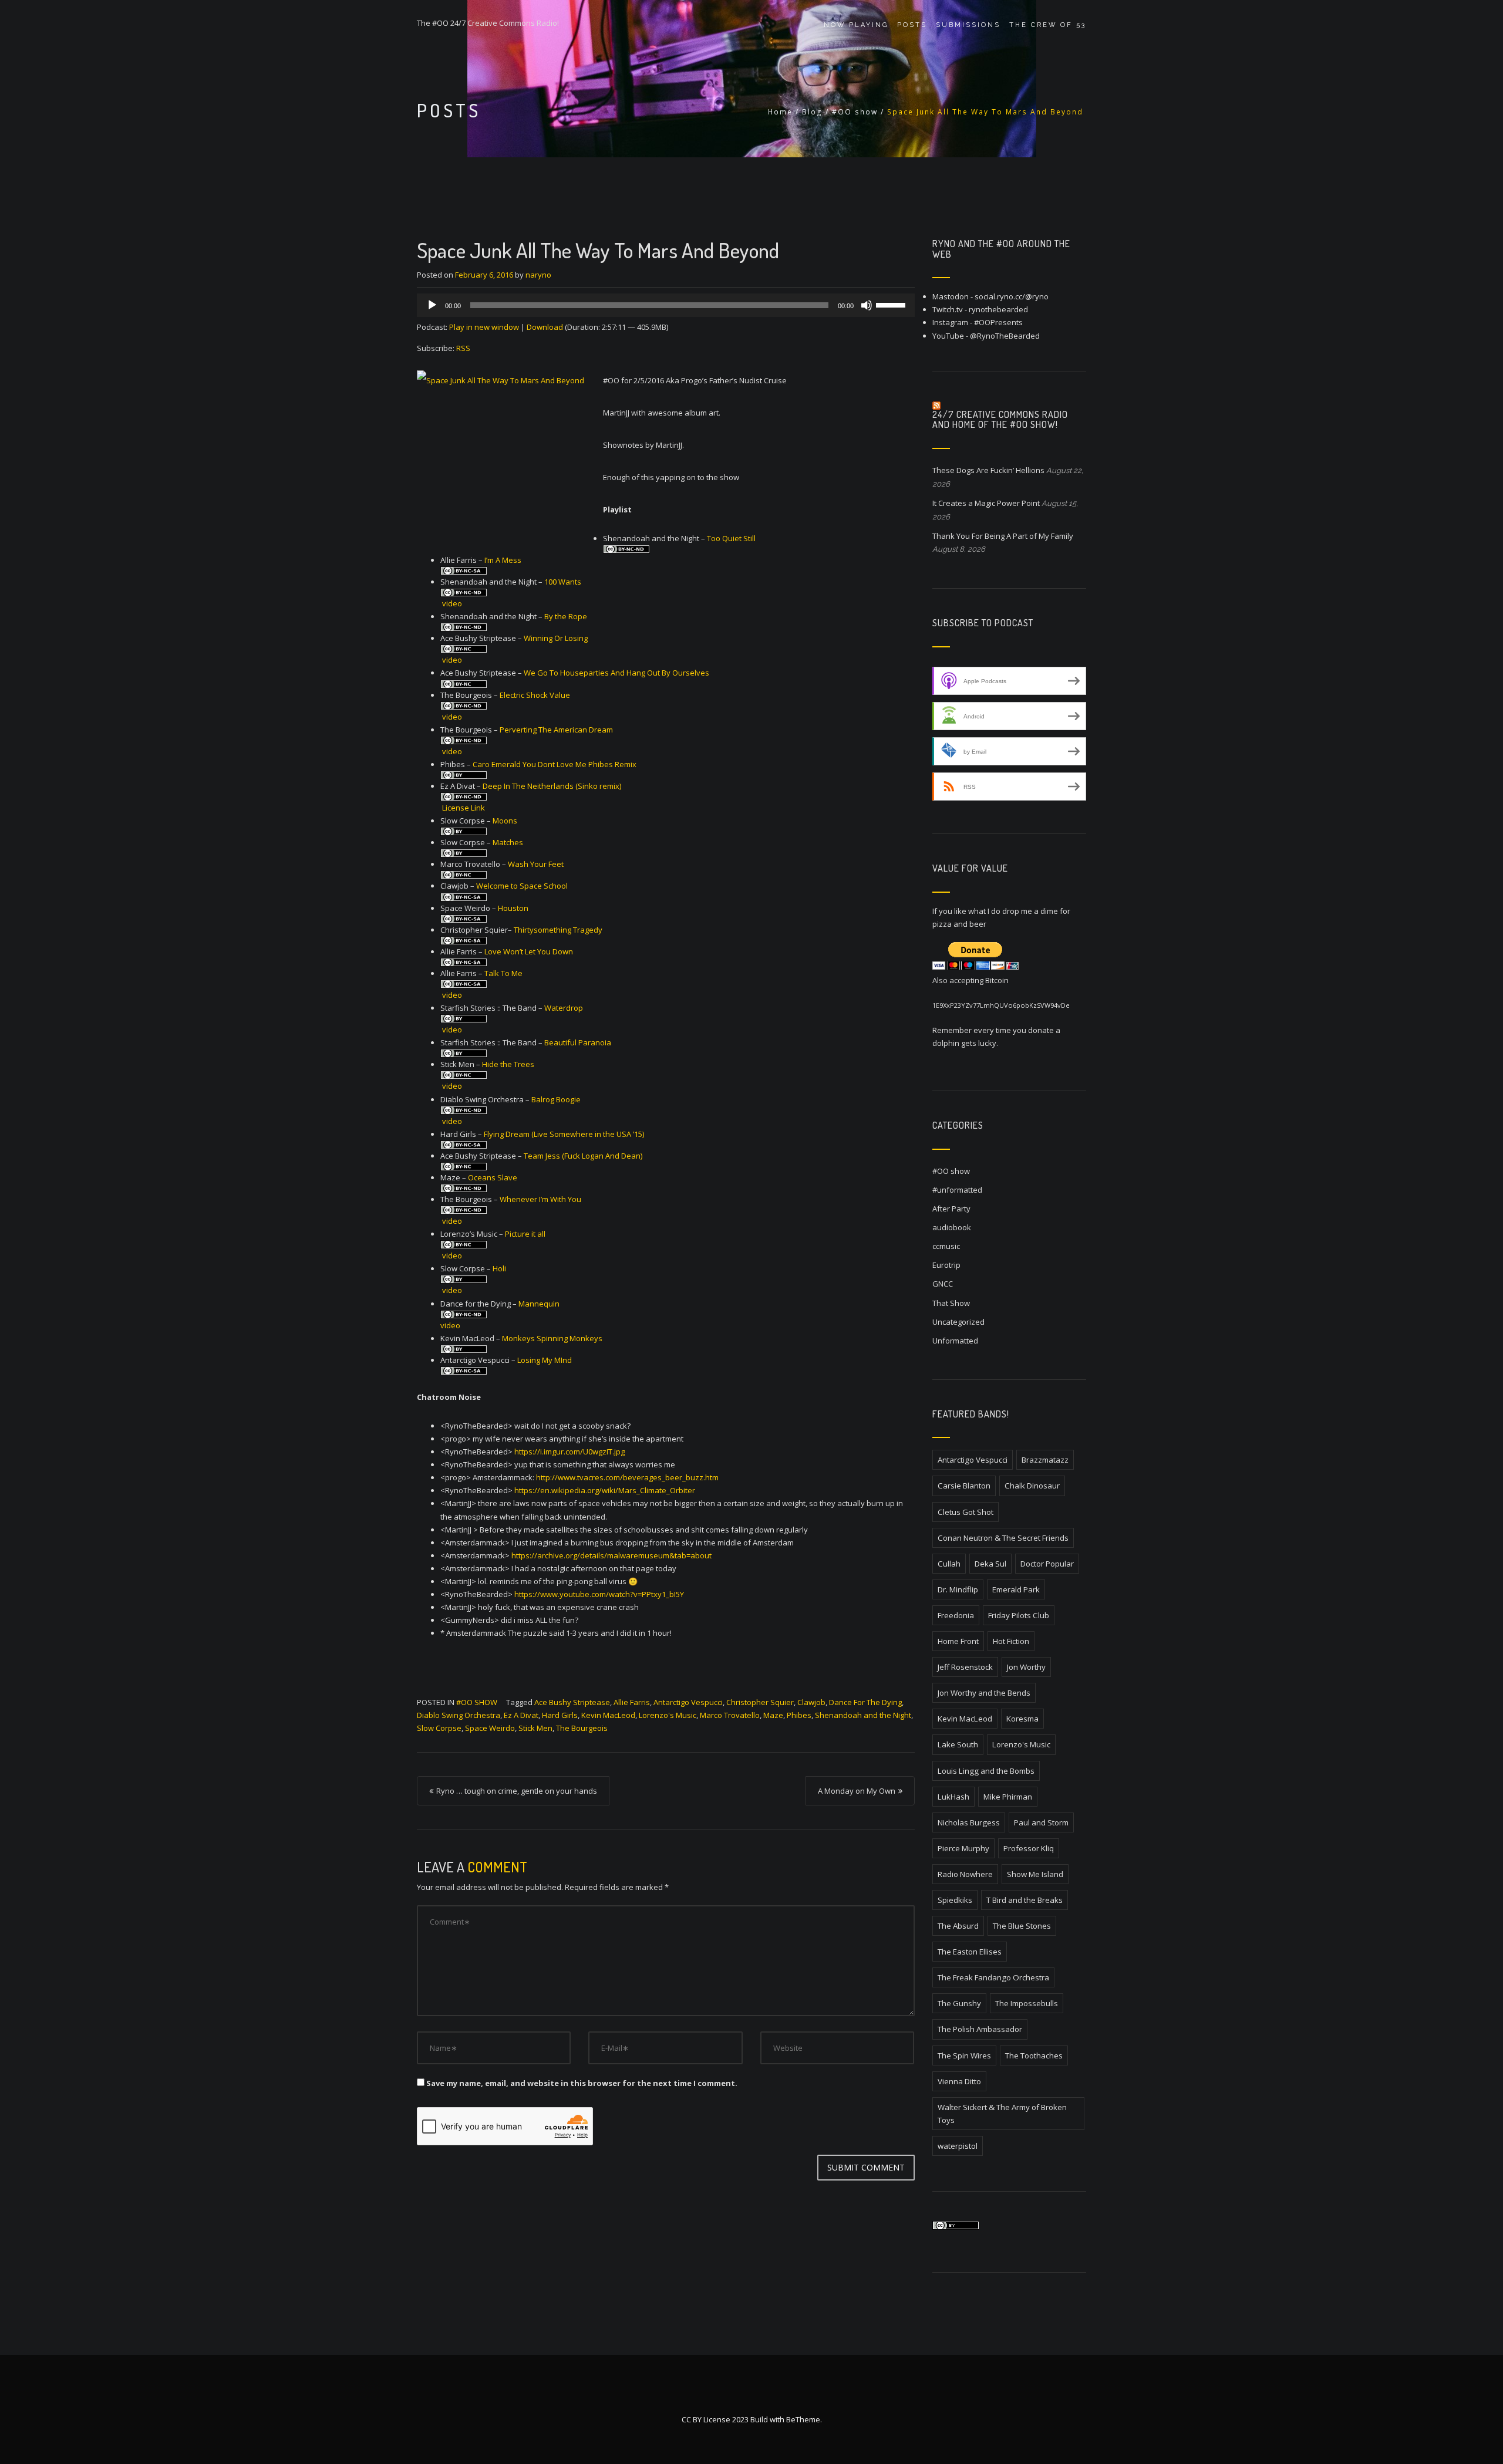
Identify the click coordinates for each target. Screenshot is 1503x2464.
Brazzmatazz (1045, 1460)
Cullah (949, 1564)
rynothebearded (998, 309)
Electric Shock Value (535, 695)
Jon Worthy (1026, 1667)
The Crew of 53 (1048, 25)
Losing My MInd (545, 1360)
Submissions (968, 25)
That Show (951, 1303)
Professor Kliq (1029, 1848)
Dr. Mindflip (958, 1589)
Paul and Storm (1041, 1822)
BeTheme (803, 2419)
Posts (912, 25)
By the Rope (566, 616)
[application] (666, 305)
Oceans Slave (493, 1177)
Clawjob (811, 1702)
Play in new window (484, 327)
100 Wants (563, 582)
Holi (499, 1268)
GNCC (943, 1284)
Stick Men (535, 1728)
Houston (513, 908)
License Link (464, 808)
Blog (812, 112)
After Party (951, 1209)
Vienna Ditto (959, 2081)
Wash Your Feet (536, 864)
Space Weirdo (490, 1728)
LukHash (953, 1797)
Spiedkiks (955, 1900)
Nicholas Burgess (969, 1822)
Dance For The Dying (865, 1702)
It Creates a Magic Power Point (986, 503)
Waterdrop (564, 1008)
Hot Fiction (1011, 1641)
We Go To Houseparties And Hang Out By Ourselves (616, 673)
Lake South (958, 1744)
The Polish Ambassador (980, 2029)
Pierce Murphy (963, 1848)
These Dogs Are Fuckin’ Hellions (988, 470)
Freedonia (956, 1615)
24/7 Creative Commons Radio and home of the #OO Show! (1000, 420)
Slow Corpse (439, 1728)
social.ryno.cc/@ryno (1012, 296)
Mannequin (539, 1304)
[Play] (432, 305)
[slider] (892, 304)
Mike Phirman (1008, 1797)
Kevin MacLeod (608, 1715)
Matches (508, 842)
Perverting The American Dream (556, 730)
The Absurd (958, 1926)
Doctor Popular (1047, 1564)
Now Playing (856, 25)
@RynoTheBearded (1005, 336)
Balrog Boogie (556, 1099)
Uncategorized (958, 1322)
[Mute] (867, 305)
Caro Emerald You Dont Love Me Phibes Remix (555, 764)
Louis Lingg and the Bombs (986, 1771)
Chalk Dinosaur (1032, 1486)
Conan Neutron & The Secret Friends (1003, 1538)
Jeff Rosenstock (965, 1667)
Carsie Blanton (964, 1486)
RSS (463, 348)
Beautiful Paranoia (578, 1042)
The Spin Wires (964, 2055)
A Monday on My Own (857, 1791)
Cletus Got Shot (966, 1512)
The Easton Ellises (970, 1952)
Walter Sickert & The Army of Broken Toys (1002, 2114)
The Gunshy (959, 2003)
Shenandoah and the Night (863, 1715)
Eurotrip (946, 1265)
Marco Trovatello (730, 1715)
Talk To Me (503, 973)
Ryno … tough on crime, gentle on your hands (517, 1791)
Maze (773, 1715)
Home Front (958, 1641)
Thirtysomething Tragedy (558, 930)
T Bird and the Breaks (1025, 1900)
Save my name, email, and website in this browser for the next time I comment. (582, 2083)
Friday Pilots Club (1019, 1615)
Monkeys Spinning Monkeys (552, 1338)
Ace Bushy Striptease (572, 1702)
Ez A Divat (521, 1715)
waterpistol (958, 2146)
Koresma (1022, 1719)
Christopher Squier (760, 1702)
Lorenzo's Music (668, 1715)
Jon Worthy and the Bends (984, 1693)
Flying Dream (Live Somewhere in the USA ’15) (564, 1134)
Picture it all (525, 1234)
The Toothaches (1034, 2055)
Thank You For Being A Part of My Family (1003, 536)
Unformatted (955, 1341)
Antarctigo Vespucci (688, 1702)
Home (780, 112)
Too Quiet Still (731, 538)
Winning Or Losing (556, 638)
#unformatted (957, 1190)
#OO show (855, 112)
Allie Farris (632, 1702)
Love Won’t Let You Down (529, 951)
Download (545, 327)
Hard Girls (560, 1715)
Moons (505, 821)
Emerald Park (1016, 1589)
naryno (538, 275)
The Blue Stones (1022, 1926)
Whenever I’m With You (540, 1199)
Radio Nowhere (965, 1874)
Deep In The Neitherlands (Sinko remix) (552, 786)
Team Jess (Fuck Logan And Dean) (583, 1156)
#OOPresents (998, 322)
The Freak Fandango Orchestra (993, 1977)
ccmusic (946, 1246)
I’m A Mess (503, 560)
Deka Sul (990, 1564)
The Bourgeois (582, 1728)
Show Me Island (1035, 1874)
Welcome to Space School (522, 886)
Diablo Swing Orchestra (459, 1715)
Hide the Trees (508, 1064)
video (452, 603)
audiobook (952, 1227)
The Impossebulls (1027, 2003)
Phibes (799, 1715)
